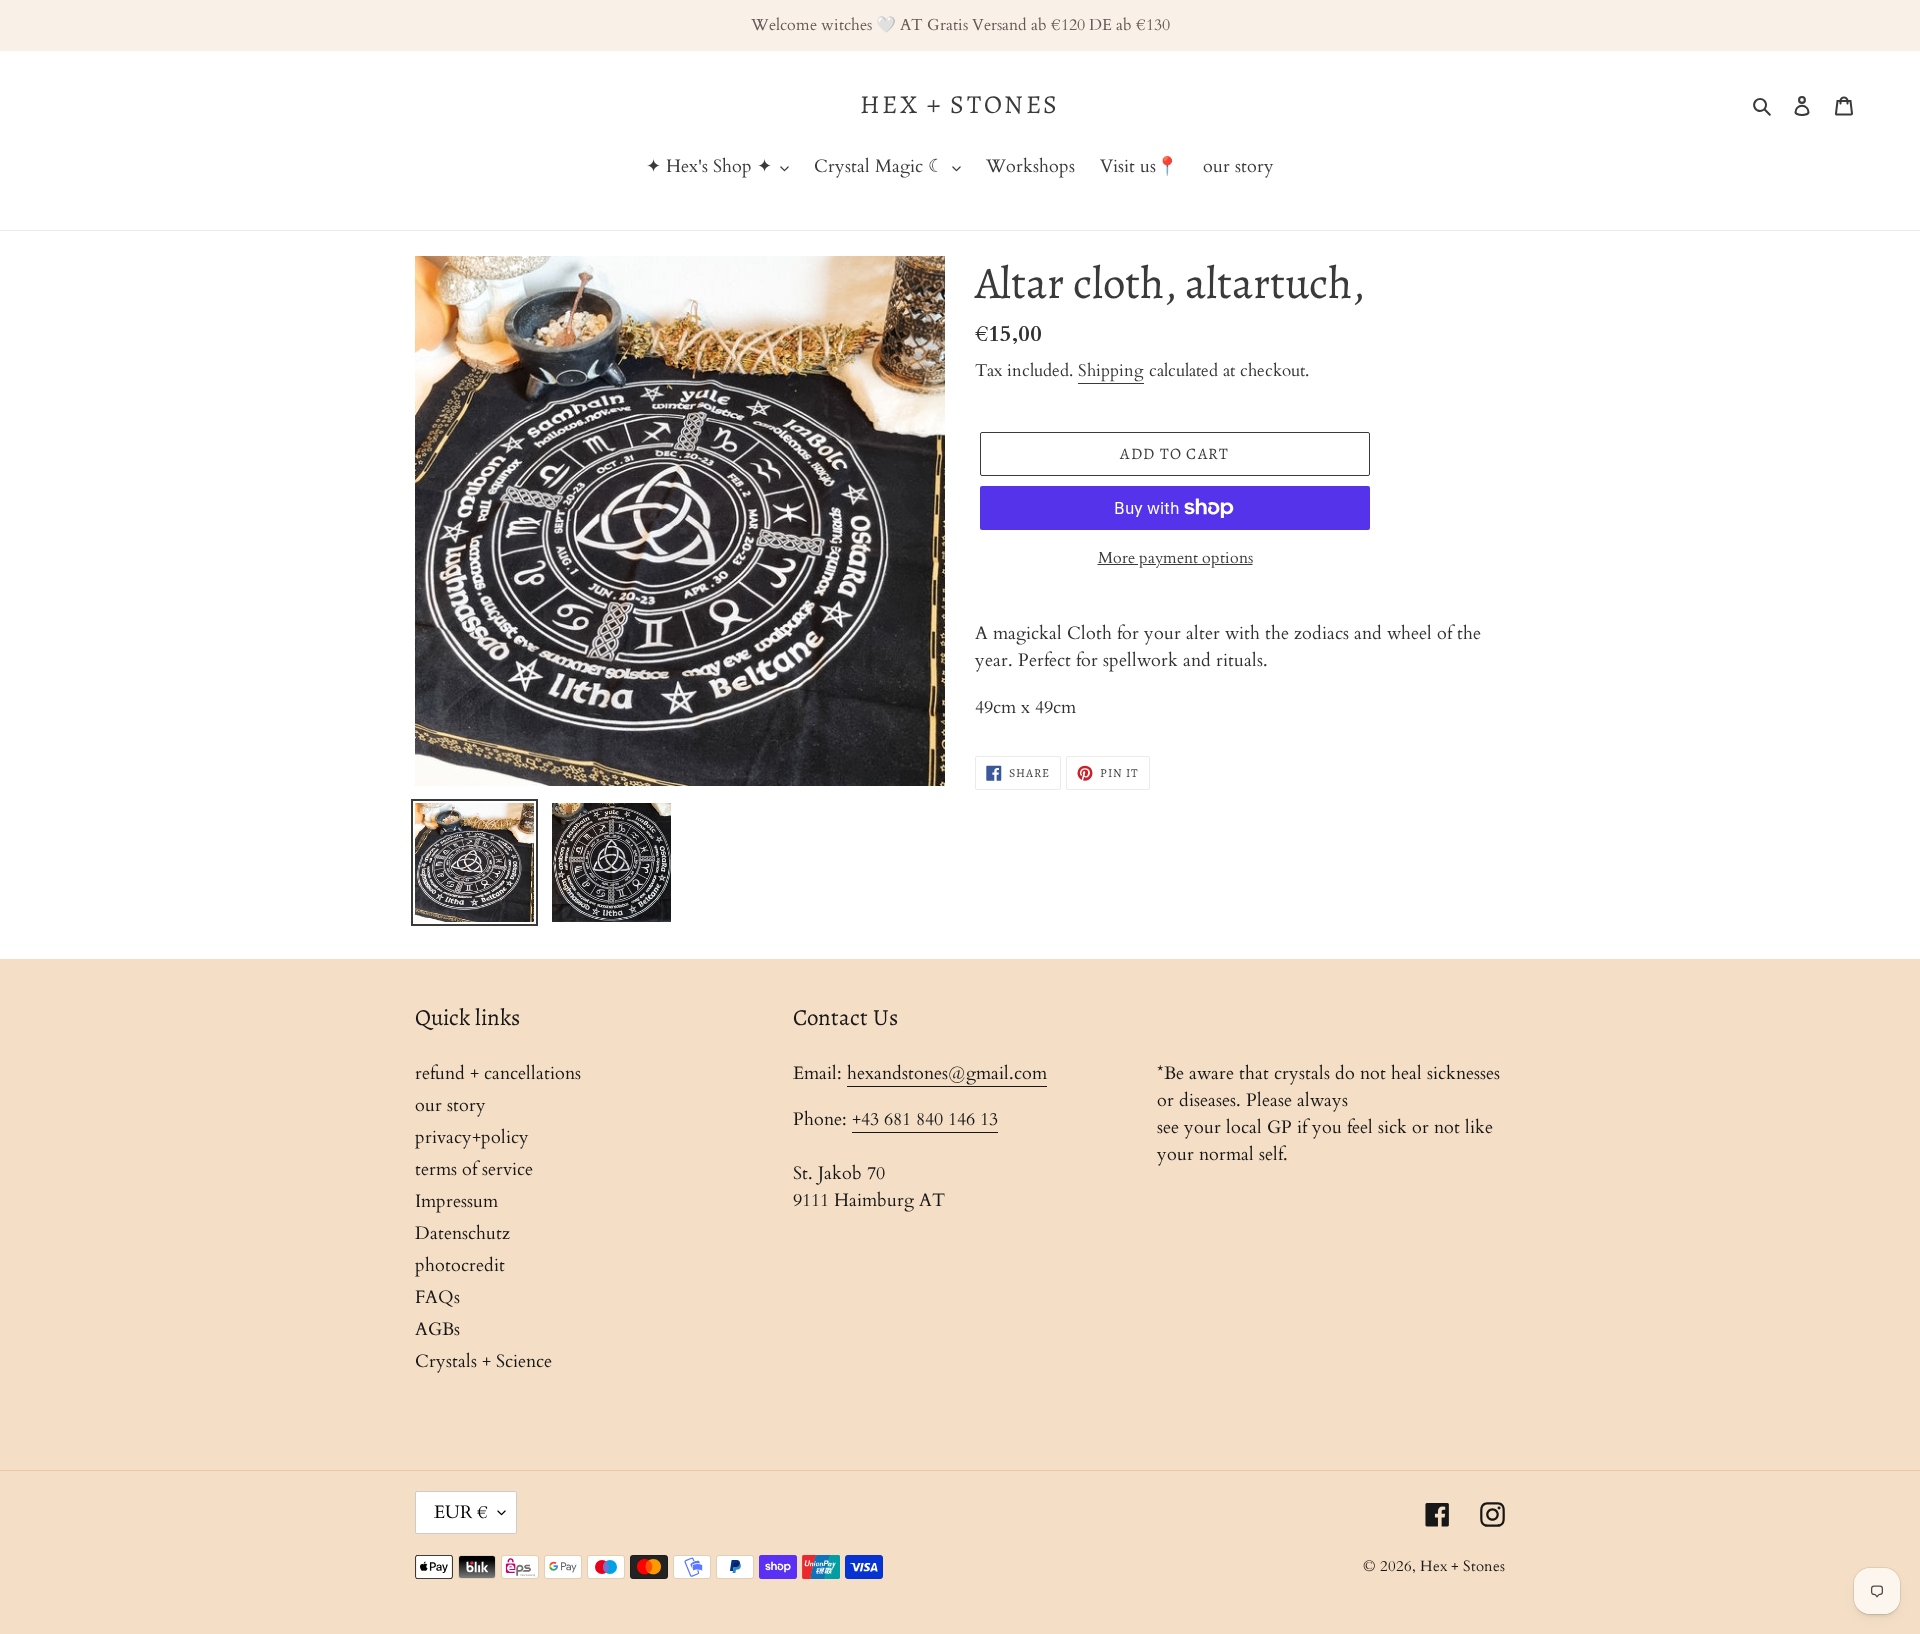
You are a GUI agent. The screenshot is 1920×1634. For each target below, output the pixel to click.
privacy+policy (472, 1137)
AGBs (437, 1329)
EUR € (461, 1512)
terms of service (474, 1169)
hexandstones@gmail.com (947, 1073)
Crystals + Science (483, 1361)
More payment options (1175, 558)
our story (450, 1105)
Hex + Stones (960, 104)
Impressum (456, 1201)
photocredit (460, 1265)
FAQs (437, 1297)
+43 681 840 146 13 (925, 1119)
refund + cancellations (498, 1073)
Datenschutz (462, 1233)
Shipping (1111, 370)
